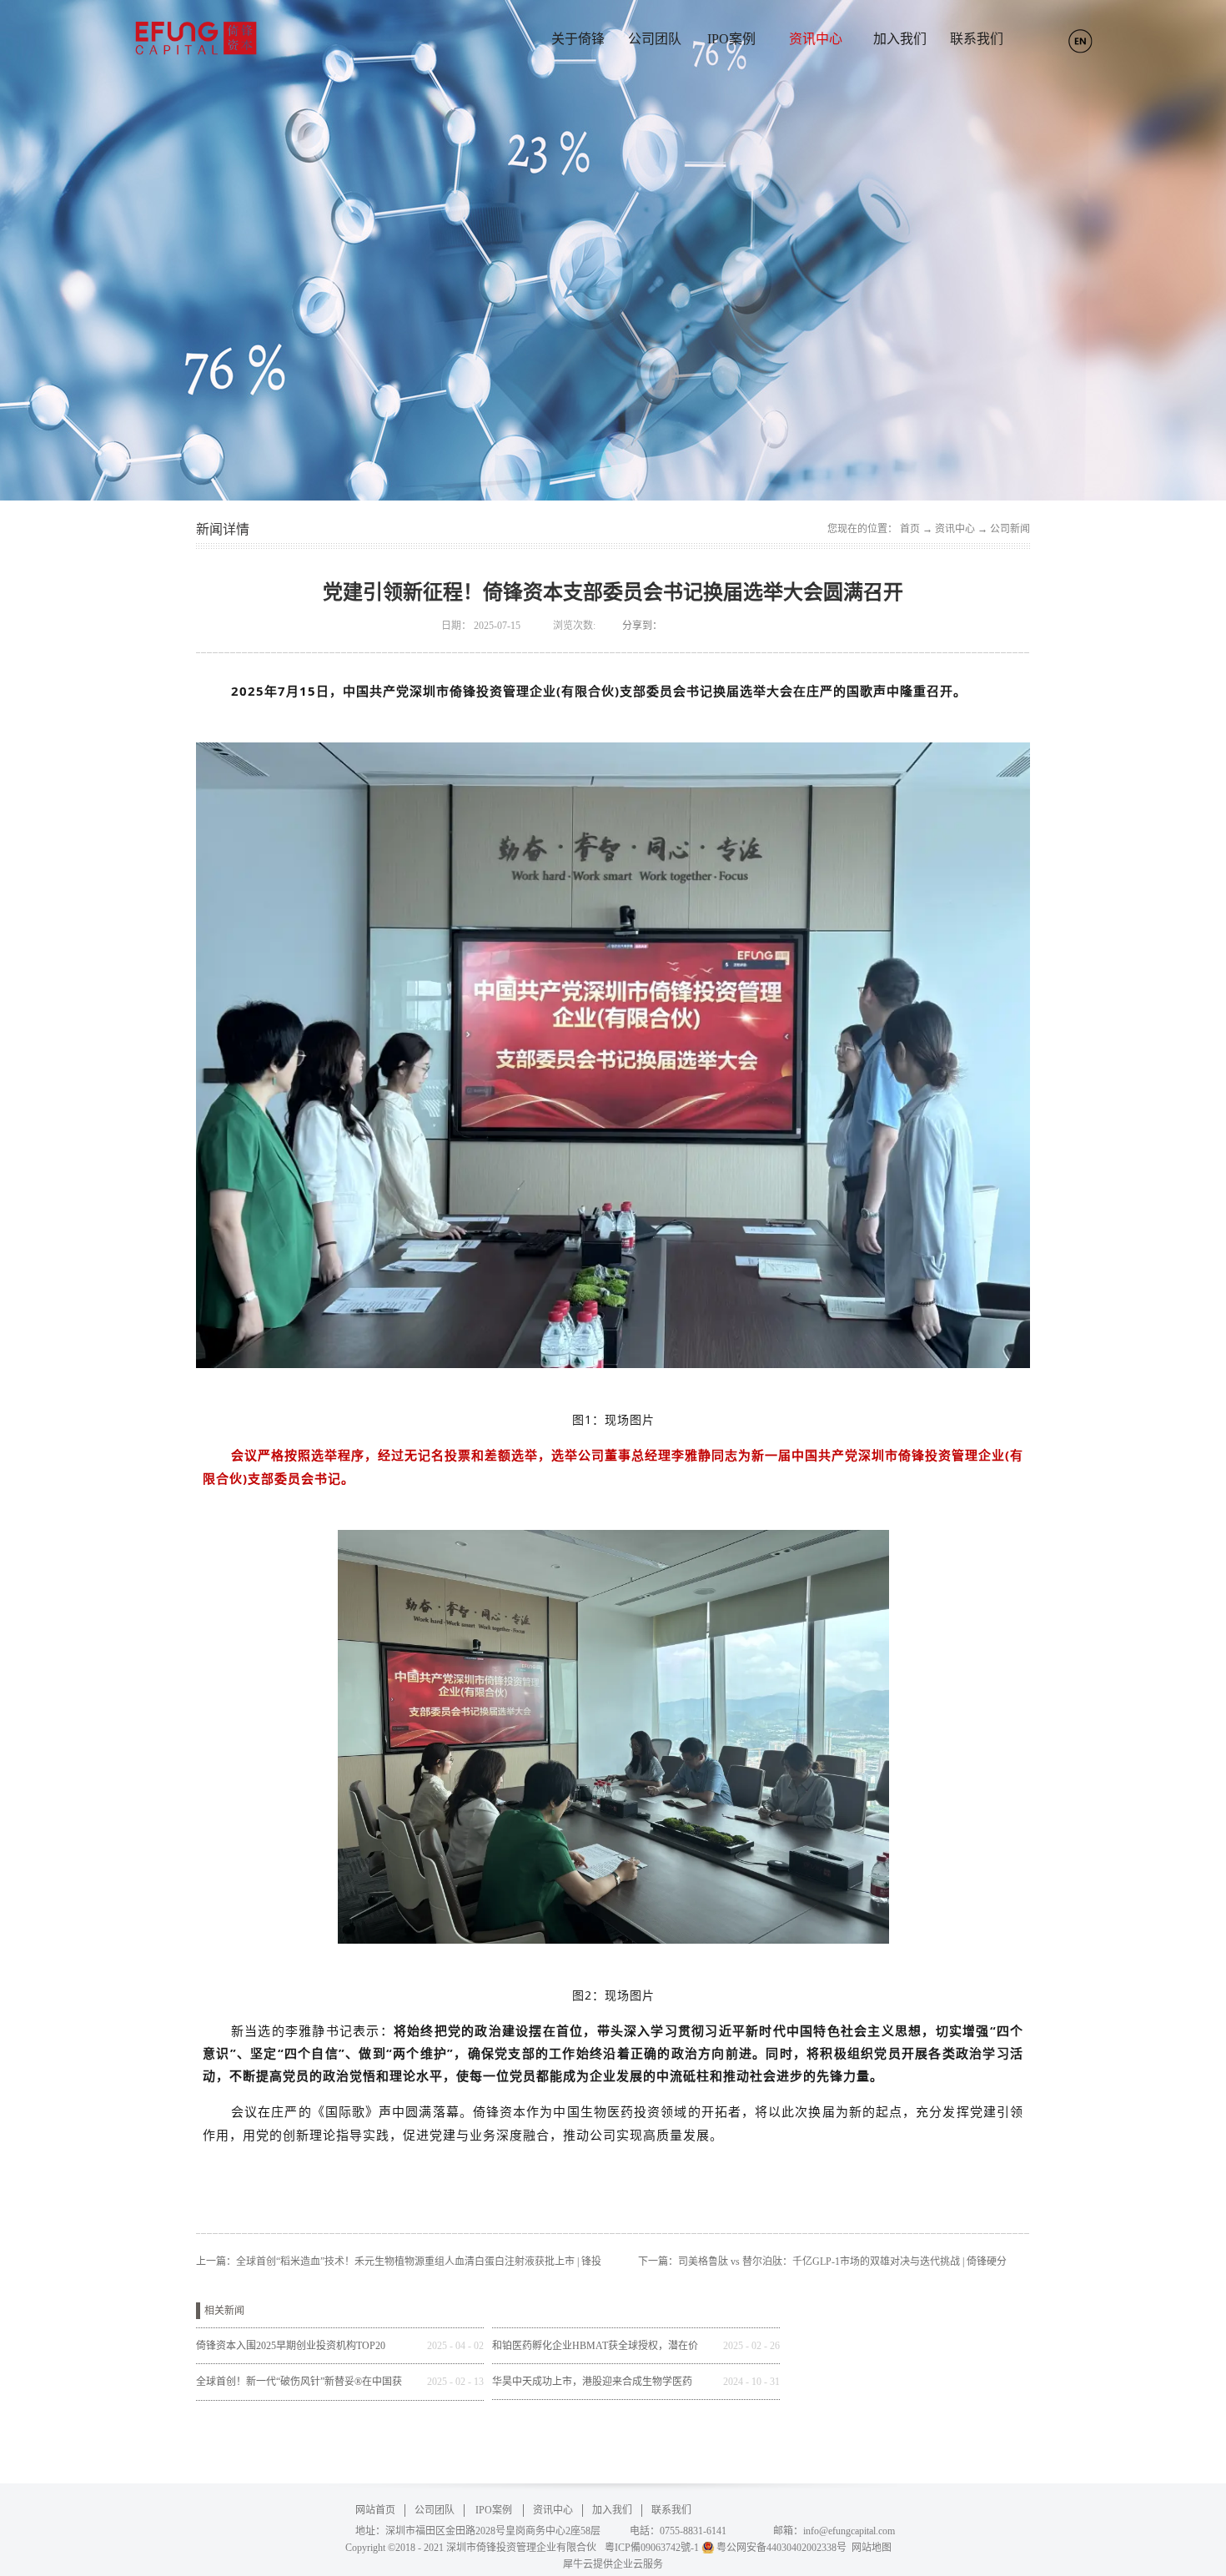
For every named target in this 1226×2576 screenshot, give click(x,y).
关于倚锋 (578, 39)
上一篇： (399, 2262)
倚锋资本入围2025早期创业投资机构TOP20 (291, 2346)
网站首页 (375, 2510)
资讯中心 (955, 529)
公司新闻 (1010, 529)
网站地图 (869, 2548)
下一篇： (822, 2262)
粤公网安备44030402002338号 (781, 2548)
